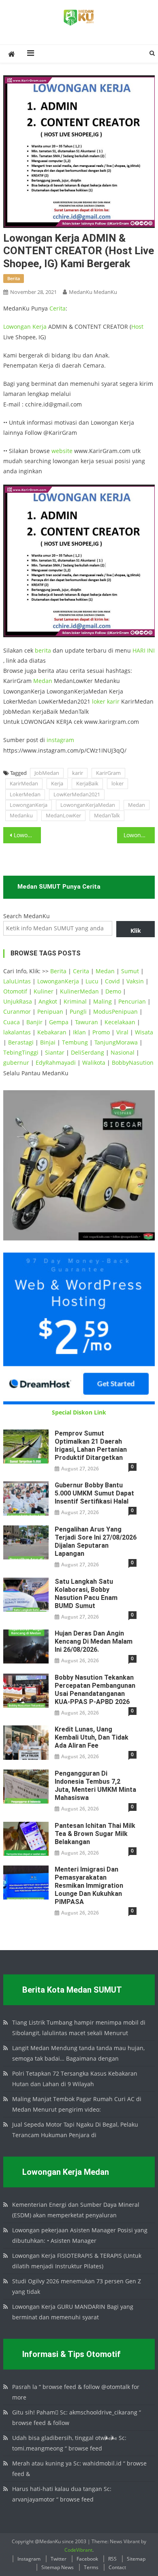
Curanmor (17, 1011)
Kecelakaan (120, 1022)
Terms (91, 2567)
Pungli (78, 1011)
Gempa (59, 1022)
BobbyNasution (133, 1063)
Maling (102, 1001)
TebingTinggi (21, 1052)
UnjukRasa (18, 1001)
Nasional (123, 1052)
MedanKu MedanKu (93, 292)
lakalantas (17, 1032)
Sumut (130, 971)
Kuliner (44, 991)
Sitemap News (58, 2567)
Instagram (29, 2559)
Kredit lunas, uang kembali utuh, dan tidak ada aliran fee (92, 1737)
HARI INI (144, 650)
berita (14, 278)
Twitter (59, 2559)
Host (137, 327)
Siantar (55, 1052)
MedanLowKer (63, 815)
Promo (101, 1032)
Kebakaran (52, 1032)
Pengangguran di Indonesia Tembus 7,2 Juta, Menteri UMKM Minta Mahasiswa (95, 1786)
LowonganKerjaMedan (88, 805)
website (62, 451)
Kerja (39, 327)
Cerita (58, 308)
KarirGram (108, 773)
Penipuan (50, 1011)
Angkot (48, 1001)
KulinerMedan (79, 991)
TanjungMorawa (116, 1042)
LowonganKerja (29, 805)
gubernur (16, 1063)
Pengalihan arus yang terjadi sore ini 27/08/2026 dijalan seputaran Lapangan (96, 1541)
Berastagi (21, 1042)
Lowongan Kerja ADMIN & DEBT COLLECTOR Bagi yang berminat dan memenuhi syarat (139, 835)
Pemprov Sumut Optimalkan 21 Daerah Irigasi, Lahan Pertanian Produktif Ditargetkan (91, 1445)
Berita (58, 971)
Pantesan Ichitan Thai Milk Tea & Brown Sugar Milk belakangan (95, 1834)
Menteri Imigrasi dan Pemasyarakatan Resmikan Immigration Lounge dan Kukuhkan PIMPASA (89, 1886)
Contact (117, 2567)
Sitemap (136, 2559)
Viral (122, 1032)
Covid (112, 981)
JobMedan (47, 773)
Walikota (94, 1063)
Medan (43, 681)
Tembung (75, 1042)
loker (99, 701)
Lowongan (18, 327)
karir (113, 701)
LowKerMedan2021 (77, 794)
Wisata (144, 1032)
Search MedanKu (27, 916)
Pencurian (132, 1001)
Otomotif (15, 991)
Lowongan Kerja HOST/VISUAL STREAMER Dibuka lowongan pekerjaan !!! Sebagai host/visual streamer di (28, 835)
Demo (113, 991)
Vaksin (135, 981)
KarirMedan (24, 783)
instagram (60, 740)
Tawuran (86, 1022)
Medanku (21, 815)
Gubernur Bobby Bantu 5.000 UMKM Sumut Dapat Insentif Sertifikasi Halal (94, 1493)
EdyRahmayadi (56, 1063)
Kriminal (75, 1001)
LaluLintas (17, 981)
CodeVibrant (78, 2550)
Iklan (79, 1032)
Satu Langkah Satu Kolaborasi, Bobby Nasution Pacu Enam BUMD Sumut (86, 1594)
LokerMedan (25, 794)
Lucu (92, 981)
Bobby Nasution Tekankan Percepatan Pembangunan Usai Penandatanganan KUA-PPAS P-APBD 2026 (95, 1690)
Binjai (48, 1042)
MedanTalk (107, 815)
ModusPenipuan (115, 1011)
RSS (112, 2559)
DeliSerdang (88, 1052)
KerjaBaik (87, 783)
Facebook (87, 2559)
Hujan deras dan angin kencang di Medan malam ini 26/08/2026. (94, 1641)
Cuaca (12, 1022)
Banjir (34, 1022)
